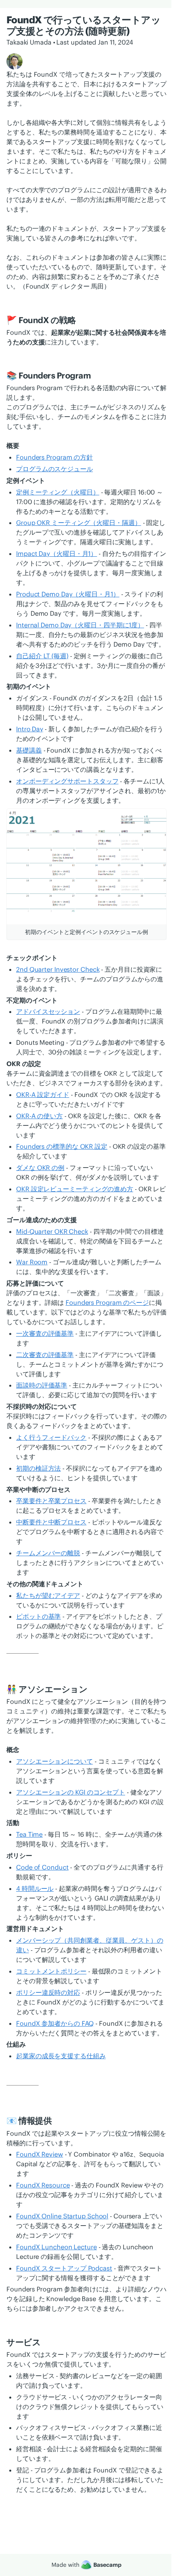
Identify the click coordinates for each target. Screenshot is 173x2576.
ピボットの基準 (38, 1616)
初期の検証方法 (38, 1468)
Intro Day (30, 729)
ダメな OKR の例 (40, 1168)
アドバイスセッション (48, 1011)
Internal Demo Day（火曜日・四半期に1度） (80, 625)
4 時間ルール (35, 1888)
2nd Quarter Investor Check (58, 969)
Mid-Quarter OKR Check (52, 1231)
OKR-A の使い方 (39, 1116)
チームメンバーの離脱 (48, 1553)
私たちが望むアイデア (48, 1595)
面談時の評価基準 (42, 1385)
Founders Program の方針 (55, 457)
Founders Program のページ (107, 1302)
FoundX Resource (43, 2185)
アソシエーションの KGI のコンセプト (71, 1792)
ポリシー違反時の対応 (48, 1992)
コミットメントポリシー (51, 1971)
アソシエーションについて (55, 1761)
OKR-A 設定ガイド (43, 1095)
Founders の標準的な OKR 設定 (62, 1146)
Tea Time (29, 1834)
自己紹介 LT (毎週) (42, 656)
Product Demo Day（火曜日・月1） (68, 594)
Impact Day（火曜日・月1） (57, 553)
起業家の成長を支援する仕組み (61, 2056)
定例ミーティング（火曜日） (58, 492)
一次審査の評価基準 (45, 1333)
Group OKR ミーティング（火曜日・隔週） (79, 523)
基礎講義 (29, 750)
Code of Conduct (42, 1867)
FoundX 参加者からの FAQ (55, 2023)
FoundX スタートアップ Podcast (64, 2268)
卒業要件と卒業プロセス (51, 1501)
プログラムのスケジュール (55, 469)
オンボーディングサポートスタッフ (67, 781)
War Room (32, 1262)
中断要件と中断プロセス (51, 1522)
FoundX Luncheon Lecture (57, 2247)
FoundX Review (40, 2154)
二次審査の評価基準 (45, 1355)
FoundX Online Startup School (62, 2216)
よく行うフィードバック (51, 1437)
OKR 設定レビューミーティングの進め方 (75, 1189)
